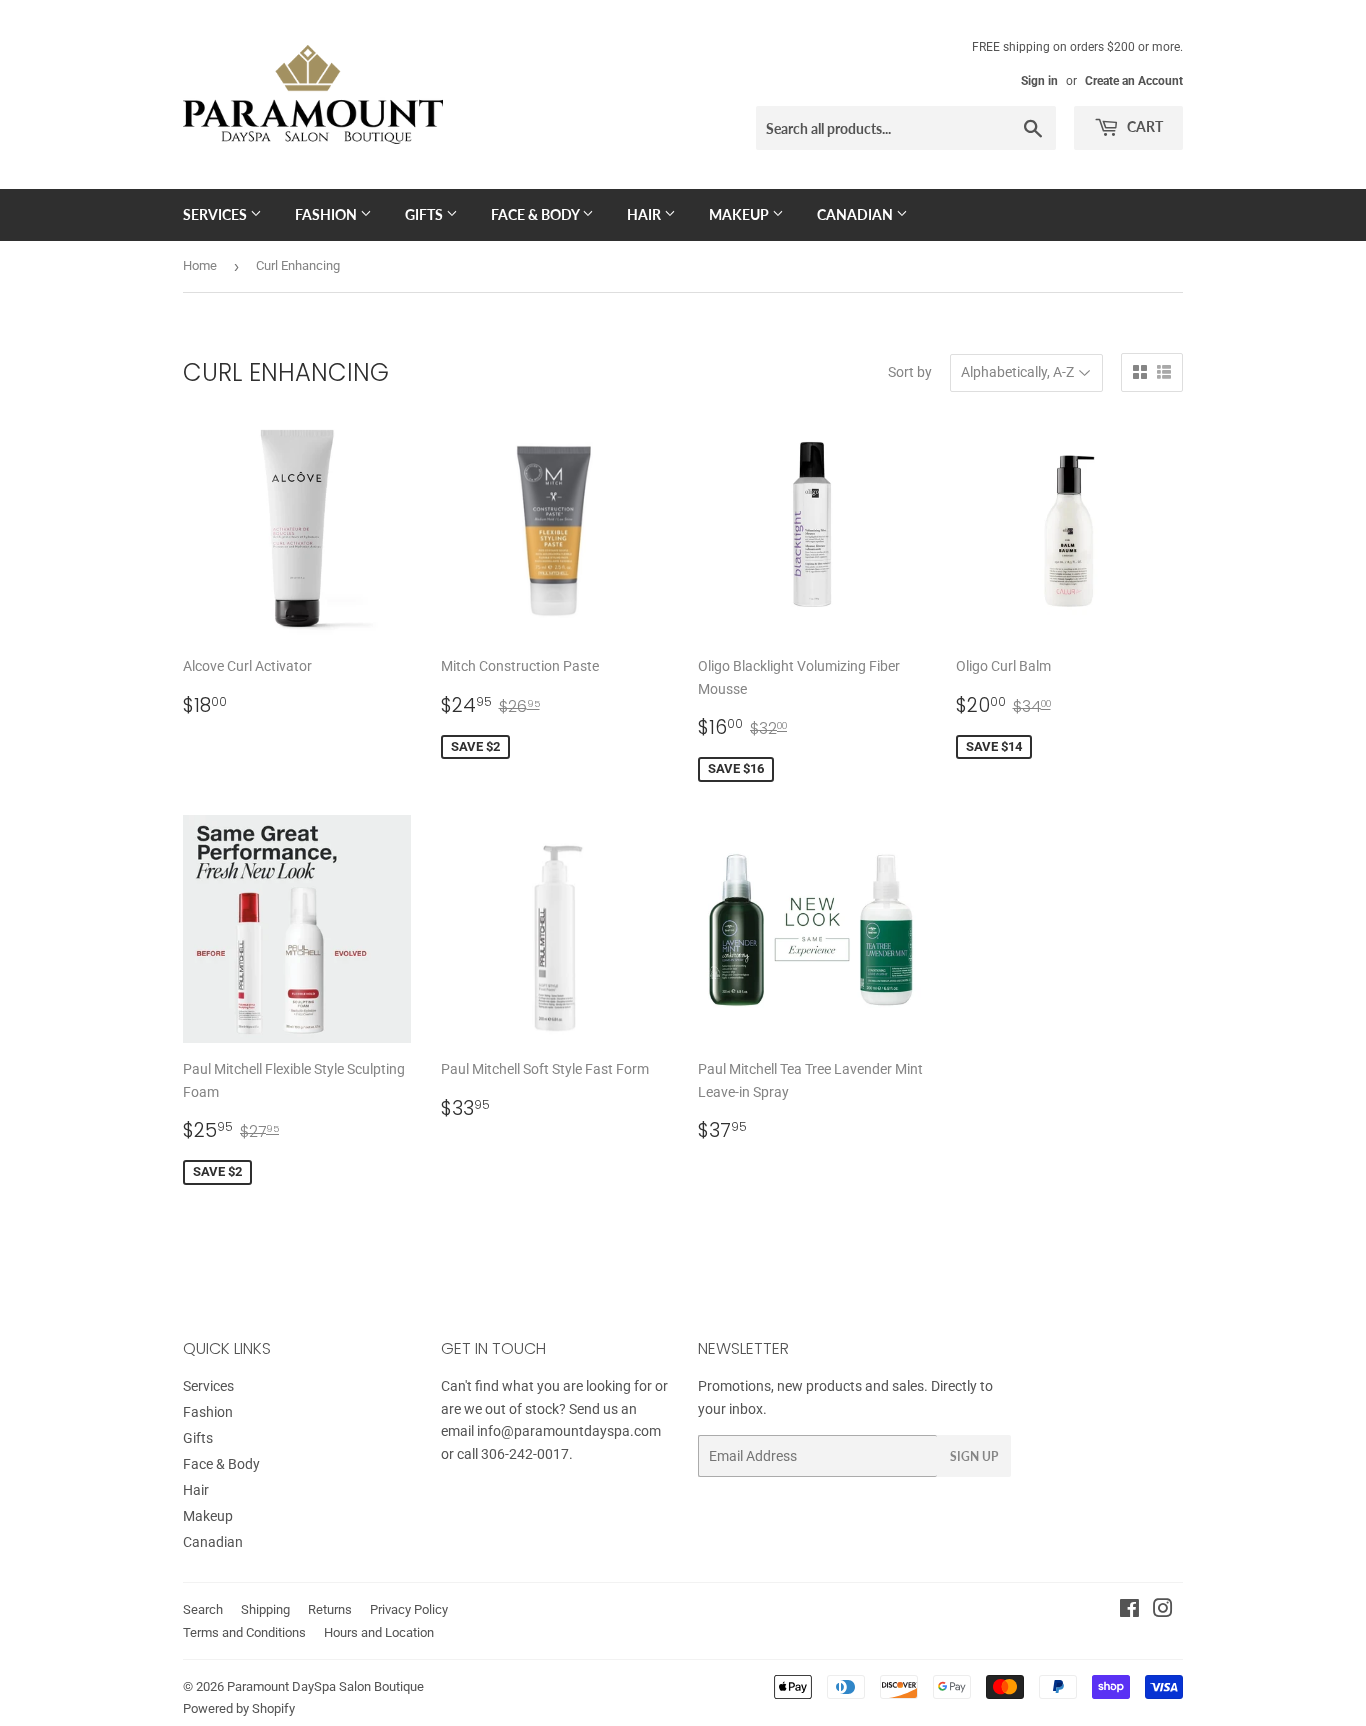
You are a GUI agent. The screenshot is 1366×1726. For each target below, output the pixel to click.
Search (203, 1609)
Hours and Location (379, 1632)
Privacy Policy (409, 1609)
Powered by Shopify (239, 1708)
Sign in (1039, 81)
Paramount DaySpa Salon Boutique (325, 1686)
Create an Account (1134, 81)
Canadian (856, 214)
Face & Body (536, 214)
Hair (645, 214)
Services (216, 214)
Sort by (910, 372)
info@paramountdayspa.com (569, 1431)
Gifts (425, 214)
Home (200, 265)
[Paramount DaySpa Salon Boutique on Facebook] (1129, 1611)
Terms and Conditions (244, 1632)
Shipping (265, 1609)
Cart (1143, 126)
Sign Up (974, 1456)
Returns (330, 1609)
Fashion (327, 214)
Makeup (740, 214)
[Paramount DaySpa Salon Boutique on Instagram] (1163, 1611)
